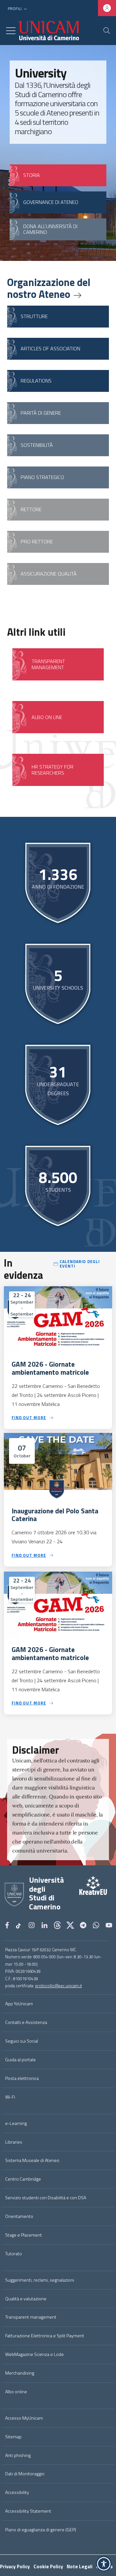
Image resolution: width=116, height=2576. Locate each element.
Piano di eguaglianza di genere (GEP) (41, 2530)
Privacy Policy (15, 2567)
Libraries (14, 2142)
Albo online (16, 2392)
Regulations (36, 381)
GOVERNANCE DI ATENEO (51, 202)
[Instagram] (32, 1926)
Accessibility (17, 2492)
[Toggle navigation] (11, 31)
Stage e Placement (24, 2235)
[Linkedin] (44, 1926)
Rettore (31, 509)
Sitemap (13, 2437)
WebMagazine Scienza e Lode (34, 2354)
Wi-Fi (10, 2097)
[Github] (57, 1926)
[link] (85, 1895)
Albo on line (47, 717)
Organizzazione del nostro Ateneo (49, 288)
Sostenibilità (37, 445)
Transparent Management (48, 664)
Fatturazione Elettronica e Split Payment (45, 2336)
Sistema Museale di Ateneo (32, 2160)
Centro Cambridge (23, 2179)
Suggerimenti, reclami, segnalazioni (40, 2280)
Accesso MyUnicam (24, 2418)
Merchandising (20, 2373)
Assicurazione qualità (49, 574)
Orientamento (19, 2216)
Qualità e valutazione (26, 2299)
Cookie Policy (48, 2567)
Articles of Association (50, 348)
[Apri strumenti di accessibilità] (104, 2564)
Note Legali (80, 2567)
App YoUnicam (19, 2004)
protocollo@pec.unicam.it (58, 1986)
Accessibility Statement (28, 2511)
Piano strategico (42, 477)
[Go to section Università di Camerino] (48, 31)
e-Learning (16, 2123)
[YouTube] (109, 1926)
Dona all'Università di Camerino (50, 229)
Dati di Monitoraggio (25, 2474)
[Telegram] (83, 1926)
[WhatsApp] (96, 1926)
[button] (18, 9)
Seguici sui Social (22, 2041)
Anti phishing (18, 2455)
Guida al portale (20, 2060)
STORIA (32, 175)
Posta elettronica (22, 2078)
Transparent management (31, 2317)
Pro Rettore (37, 541)
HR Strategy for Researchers (53, 770)
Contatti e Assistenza (26, 2022)
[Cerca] (107, 31)
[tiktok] (19, 1926)
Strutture (34, 316)
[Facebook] (7, 1926)
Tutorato (14, 2254)
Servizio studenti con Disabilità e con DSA (46, 2198)
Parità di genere (41, 413)
